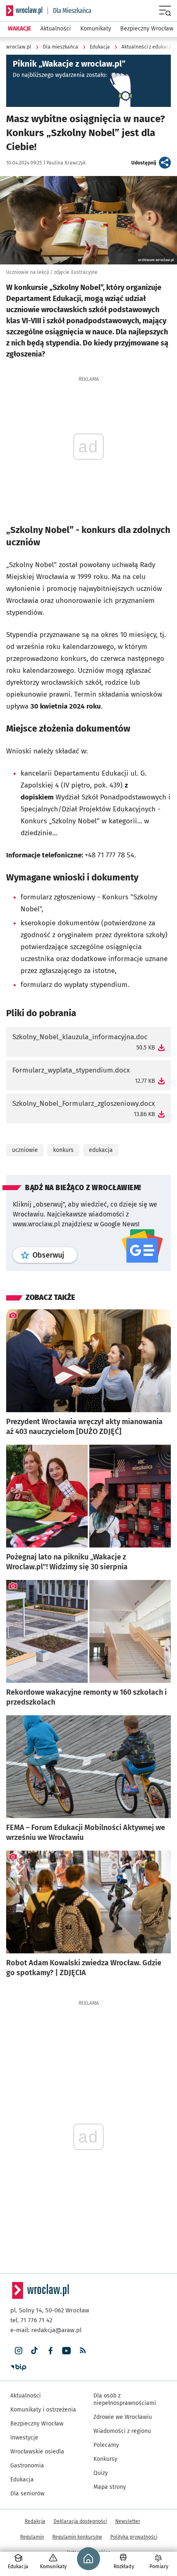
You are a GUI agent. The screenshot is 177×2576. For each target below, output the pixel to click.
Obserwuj (55, 1255)
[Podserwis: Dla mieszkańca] (70, 11)
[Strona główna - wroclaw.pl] (24, 11)
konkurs (63, 1150)
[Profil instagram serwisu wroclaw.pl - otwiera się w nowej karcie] (18, 2351)
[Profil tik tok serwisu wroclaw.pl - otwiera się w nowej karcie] (34, 2351)
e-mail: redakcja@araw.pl (46, 2330)
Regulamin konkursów (77, 2537)
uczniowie (25, 1150)
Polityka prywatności (134, 2537)
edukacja (101, 1150)
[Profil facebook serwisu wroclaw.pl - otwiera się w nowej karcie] (50, 2351)
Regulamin (32, 2537)
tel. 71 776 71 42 (31, 2320)
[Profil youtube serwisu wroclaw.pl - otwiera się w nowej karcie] (66, 2351)
